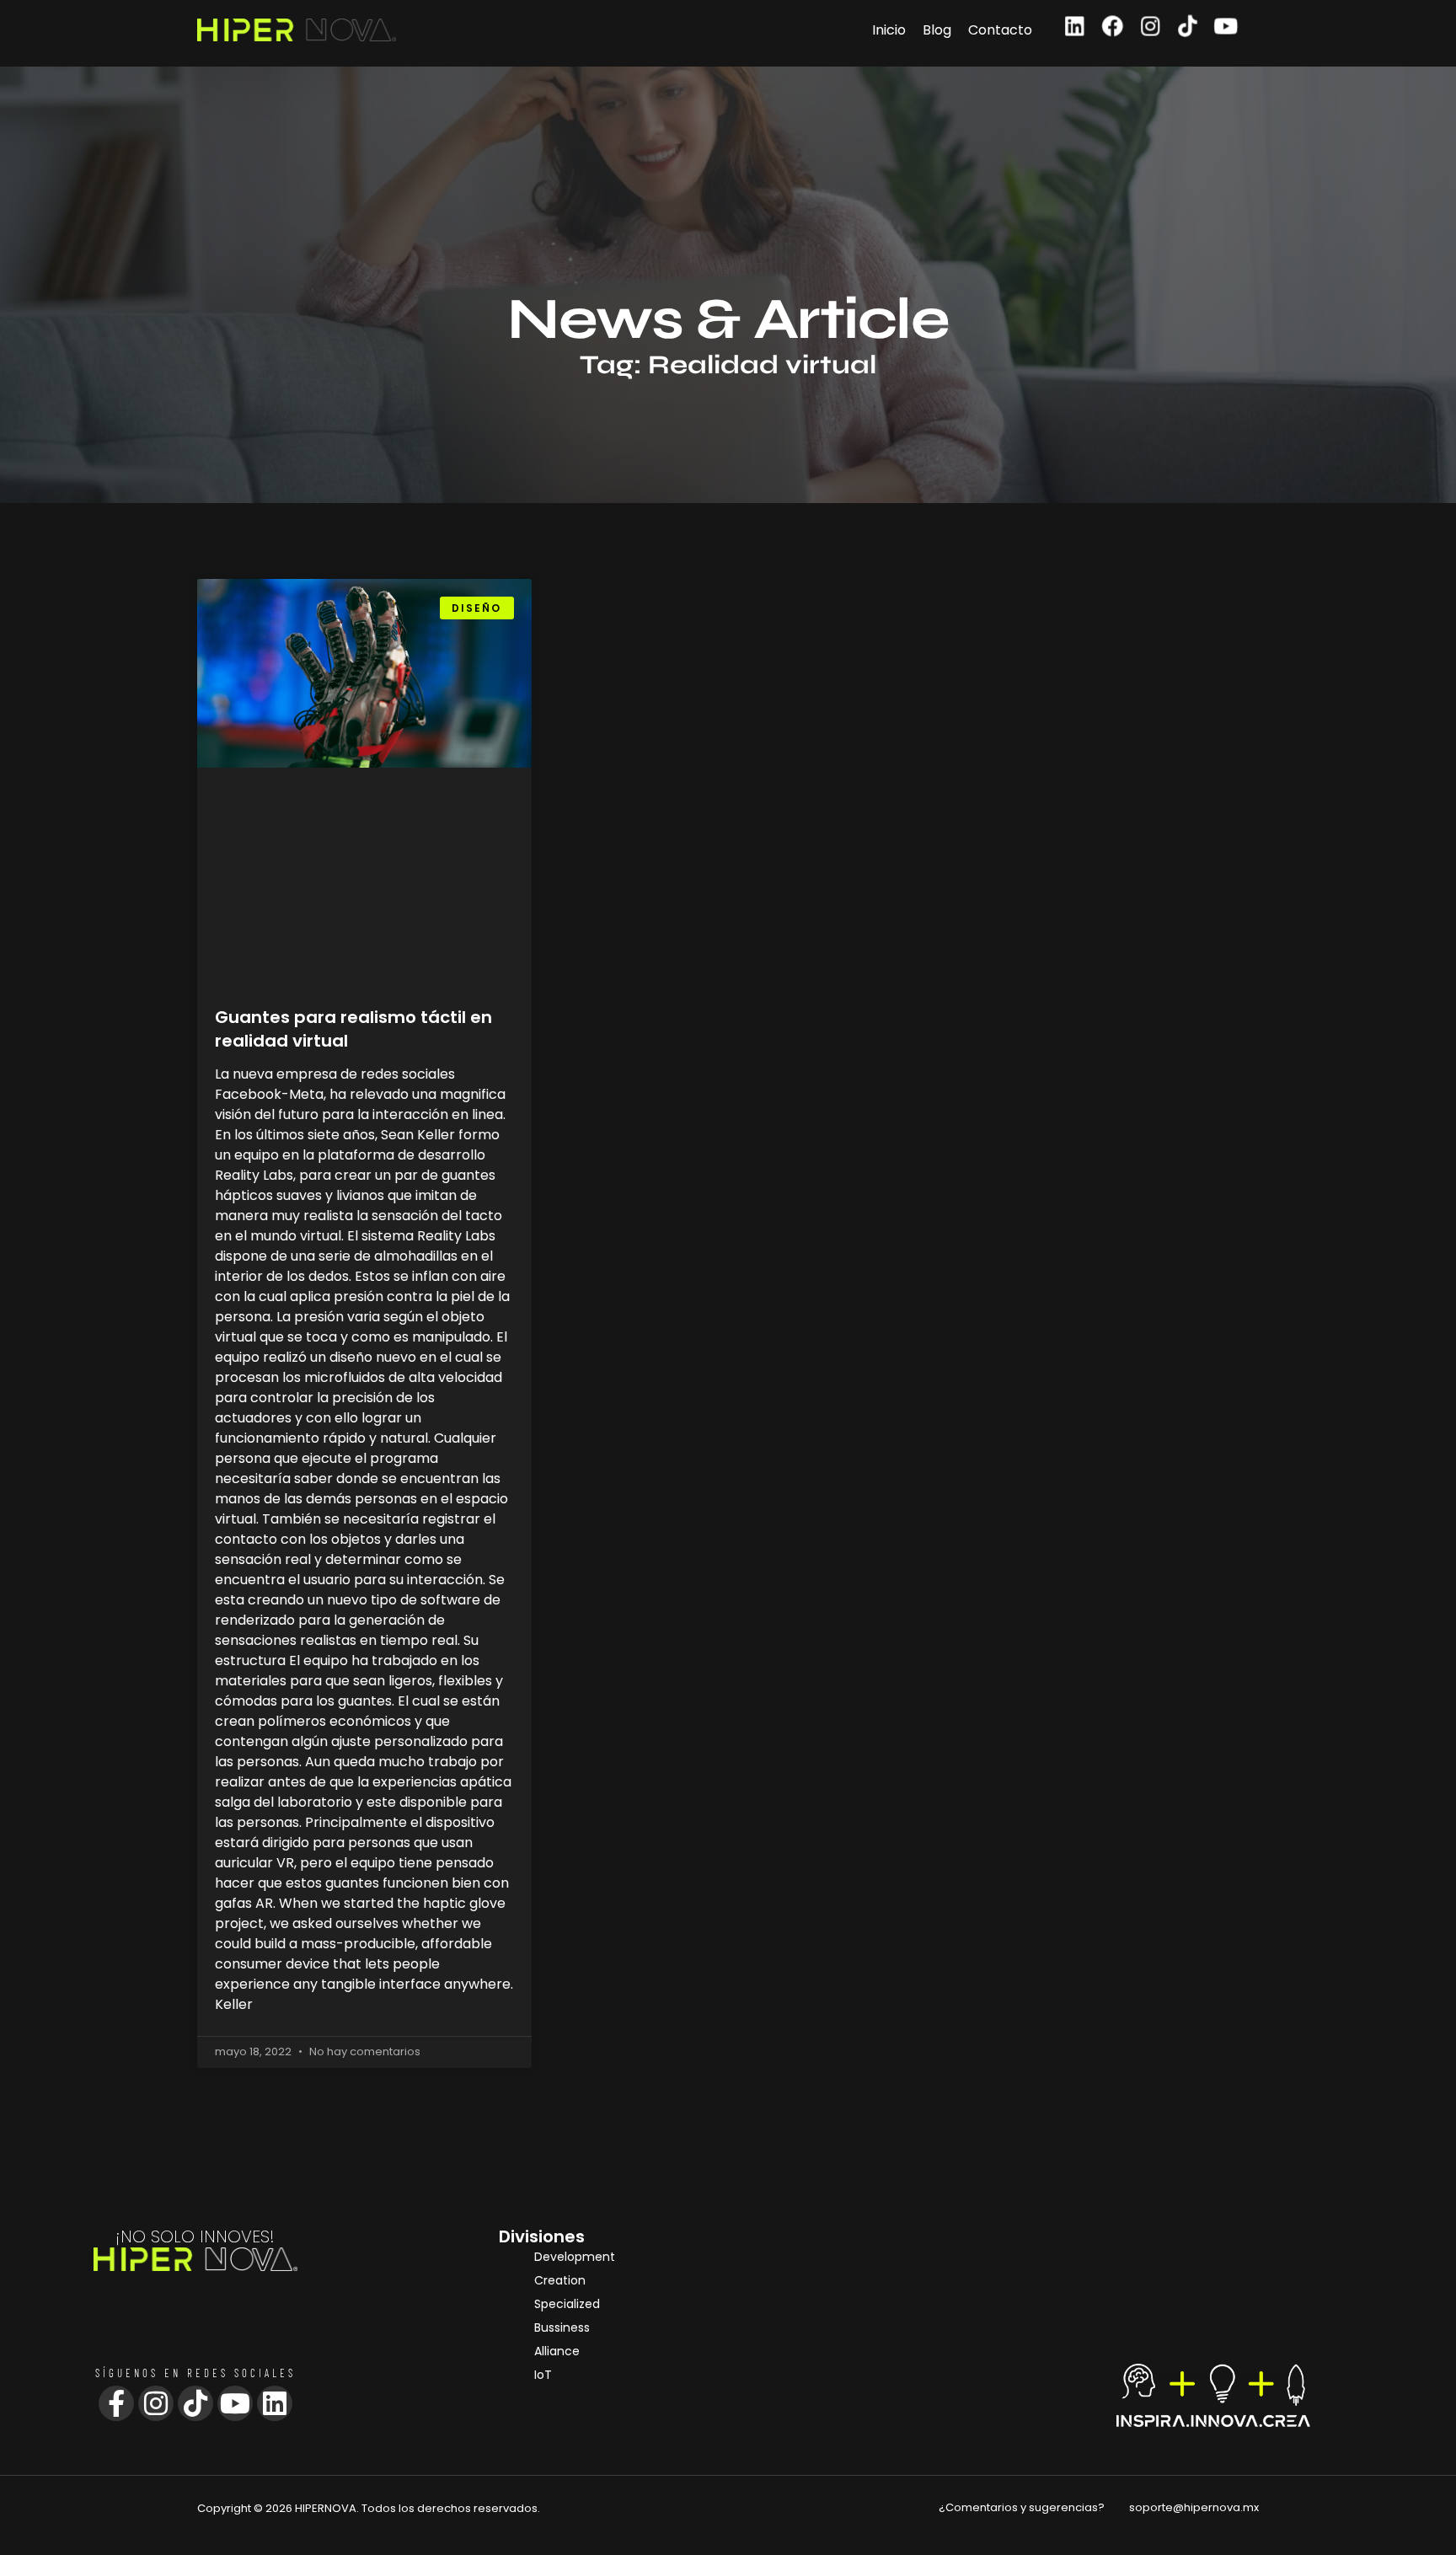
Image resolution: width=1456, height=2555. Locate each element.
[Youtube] (1226, 27)
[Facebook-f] (116, 2403)
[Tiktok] (1188, 27)
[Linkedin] (1075, 27)
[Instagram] (1151, 27)
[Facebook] (1113, 27)
